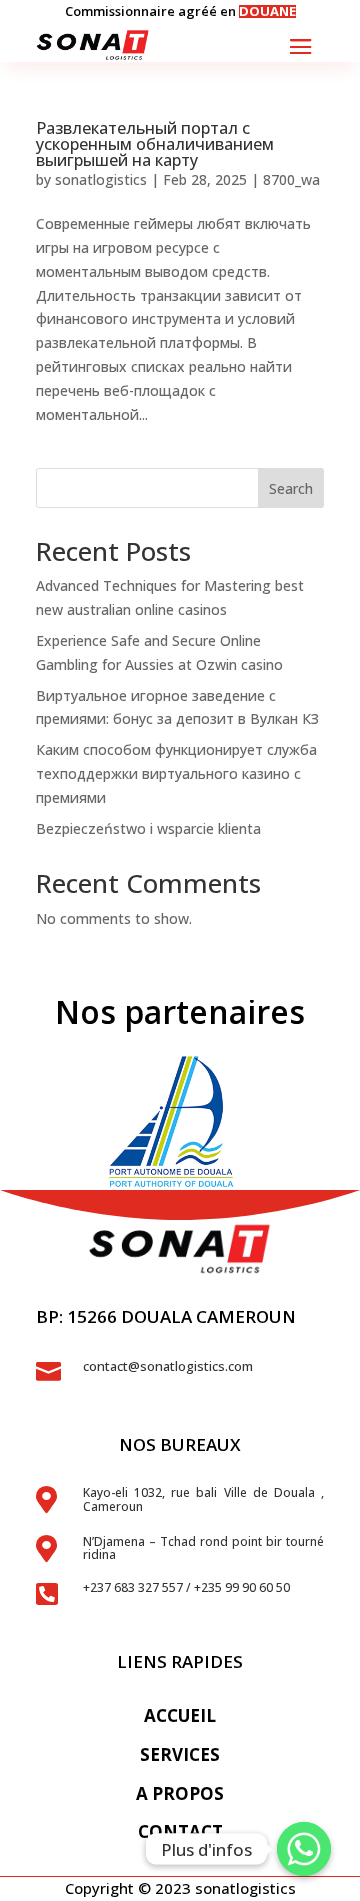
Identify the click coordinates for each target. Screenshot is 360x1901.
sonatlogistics (101, 179)
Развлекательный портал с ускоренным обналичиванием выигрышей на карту (155, 144)
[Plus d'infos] (304, 1849)
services (180, 1754)
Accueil (180, 1715)
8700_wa (291, 179)
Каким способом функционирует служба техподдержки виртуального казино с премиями (176, 773)
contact (180, 1831)
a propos (180, 1793)
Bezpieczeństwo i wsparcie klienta (148, 828)
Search (291, 488)
